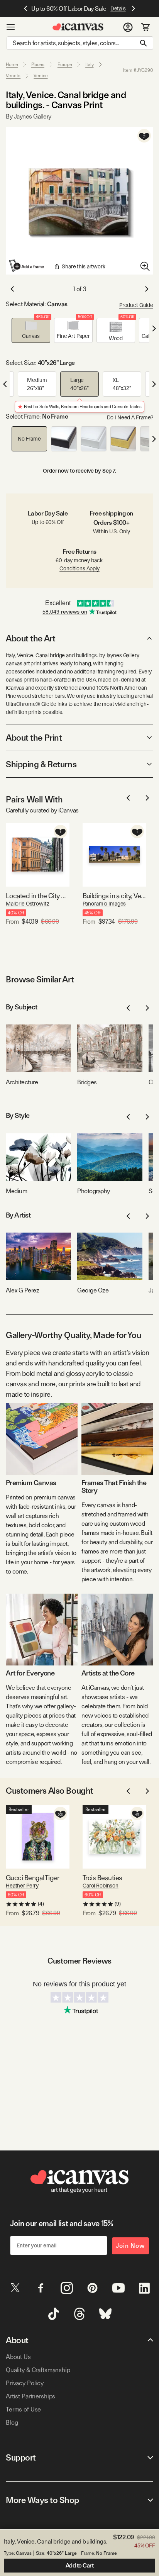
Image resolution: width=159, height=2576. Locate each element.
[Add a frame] (27, 266)
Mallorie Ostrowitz (27, 904)
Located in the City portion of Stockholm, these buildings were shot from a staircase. (38, 896)
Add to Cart (80, 2566)
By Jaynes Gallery (29, 116)
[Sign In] (128, 27)
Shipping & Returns (41, 764)
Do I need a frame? (130, 417)
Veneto (13, 76)
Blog (12, 2423)
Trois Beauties (102, 1878)
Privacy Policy (25, 2383)
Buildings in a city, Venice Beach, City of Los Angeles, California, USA (114, 896)
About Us (18, 2357)
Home (12, 64)
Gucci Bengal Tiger (32, 1878)
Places (38, 64)
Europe (65, 64)
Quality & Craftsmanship (38, 2370)
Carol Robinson (101, 1886)
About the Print (34, 738)
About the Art (30, 638)
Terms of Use (23, 2409)
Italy (89, 64)
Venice (41, 76)
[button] (31, 330)
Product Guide (136, 305)
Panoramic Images (104, 904)
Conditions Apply (79, 568)
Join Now (130, 2246)
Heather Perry (22, 1886)
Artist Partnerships (30, 2396)
